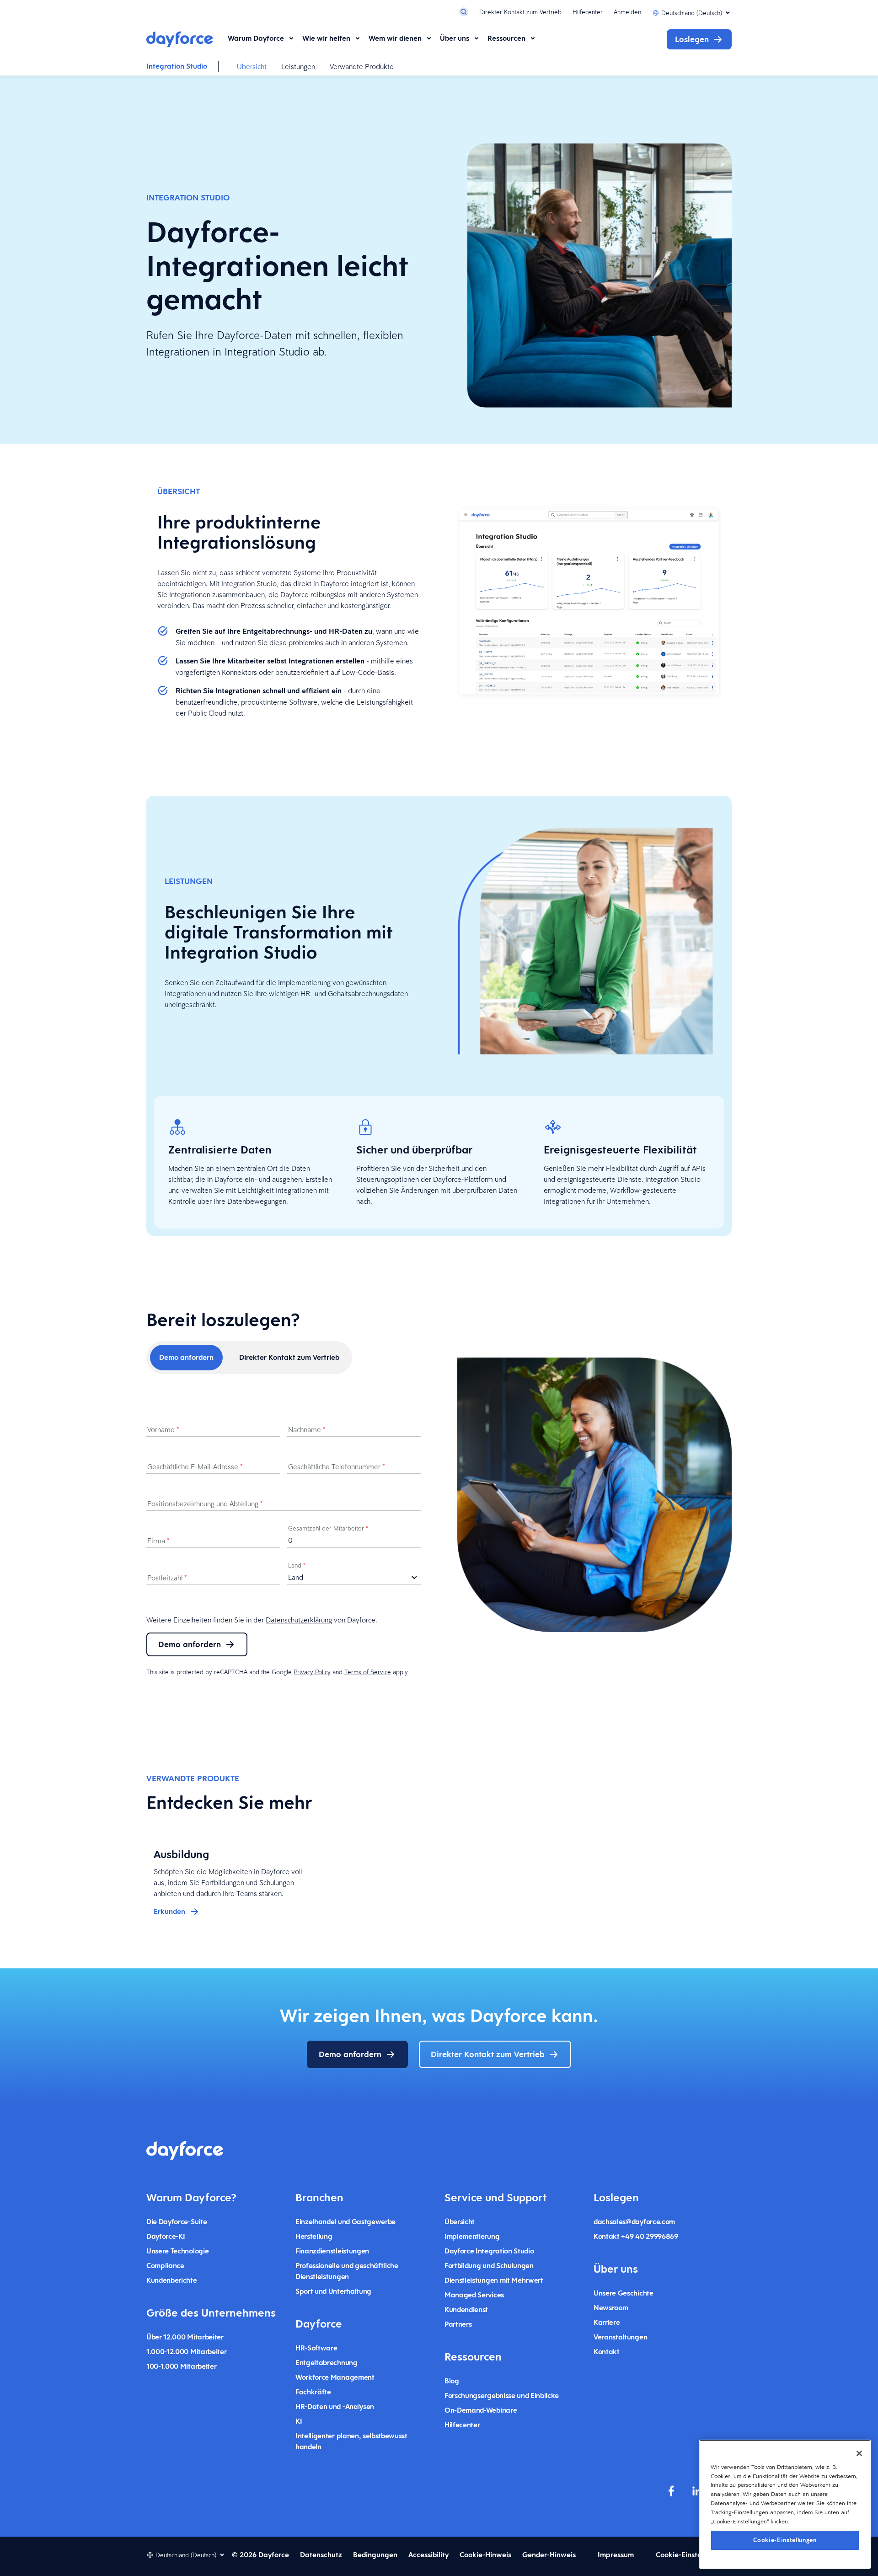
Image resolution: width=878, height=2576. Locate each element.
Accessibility (428, 2555)
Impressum (616, 2555)
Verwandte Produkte (362, 66)
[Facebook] (671, 2491)
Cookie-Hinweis (485, 2555)
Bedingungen (375, 2555)
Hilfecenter (588, 12)
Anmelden (627, 12)
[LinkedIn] (697, 2491)
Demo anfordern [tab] (186, 1357)
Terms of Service (368, 1672)
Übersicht (252, 66)
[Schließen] (859, 2453)
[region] (785, 2504)
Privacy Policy (312, 1672)
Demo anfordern (190, 1644)
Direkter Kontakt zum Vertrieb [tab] (289, 1357)
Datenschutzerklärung (299, 1620)
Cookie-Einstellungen (785, 2540)
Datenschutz (321, 2555)
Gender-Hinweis (549, 2555)
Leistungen (298, 66)
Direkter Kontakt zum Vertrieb (520, 12)
